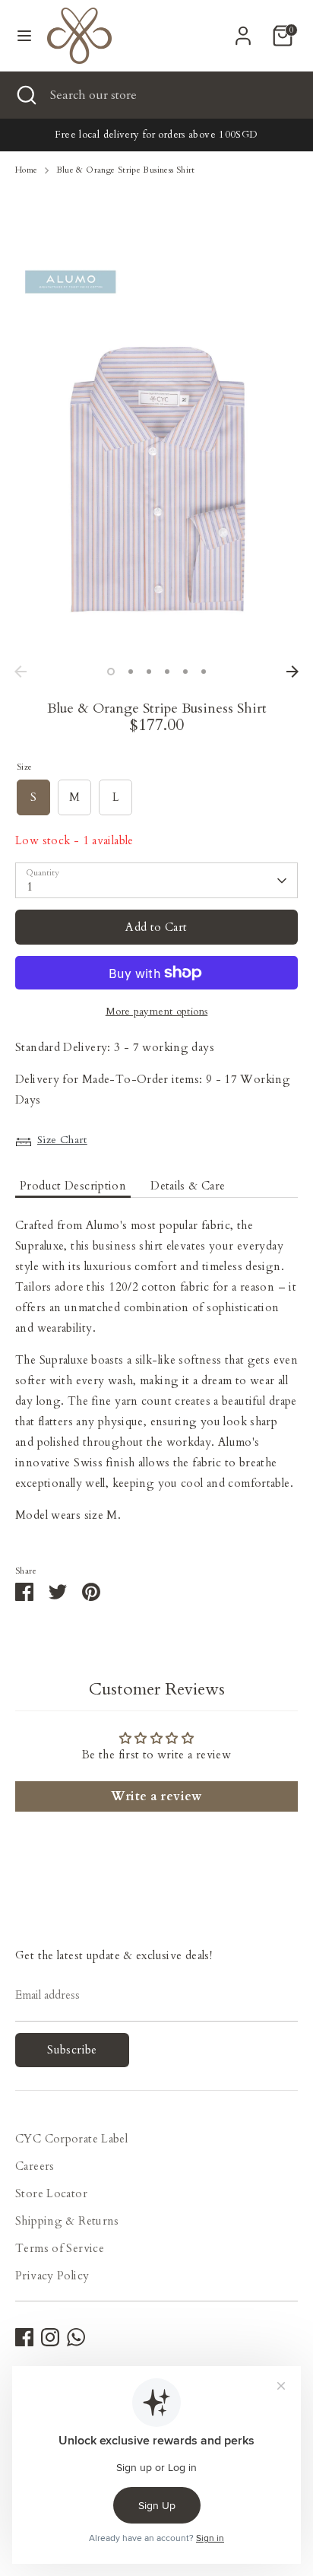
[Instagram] (50, 2337)
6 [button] (204, 672)
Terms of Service (60, 2248)
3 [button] (149, 672)
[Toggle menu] (24, 36)
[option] (156, 458)
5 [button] (185, 672)
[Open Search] (25, 95)
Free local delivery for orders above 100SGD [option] (156, 135)
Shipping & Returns (67, 2221)
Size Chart (62, 1140)
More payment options (157, 1012)
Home (27, 170)
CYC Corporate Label (71, 2139)
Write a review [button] (156, 1796)
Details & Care (188, 1186)
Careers (35, 2166)
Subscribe (72, 2050)
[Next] (292, 672)
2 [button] (131, 672)
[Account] (243, 30)
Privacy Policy (52, 2276)
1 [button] (111, 672)
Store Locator (51, 2193)
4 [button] (167, 672)
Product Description (73, 1186)
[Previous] (21, 672)
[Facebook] (24, 2337)
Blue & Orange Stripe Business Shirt (126, 170)
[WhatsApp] (76, 2337)
